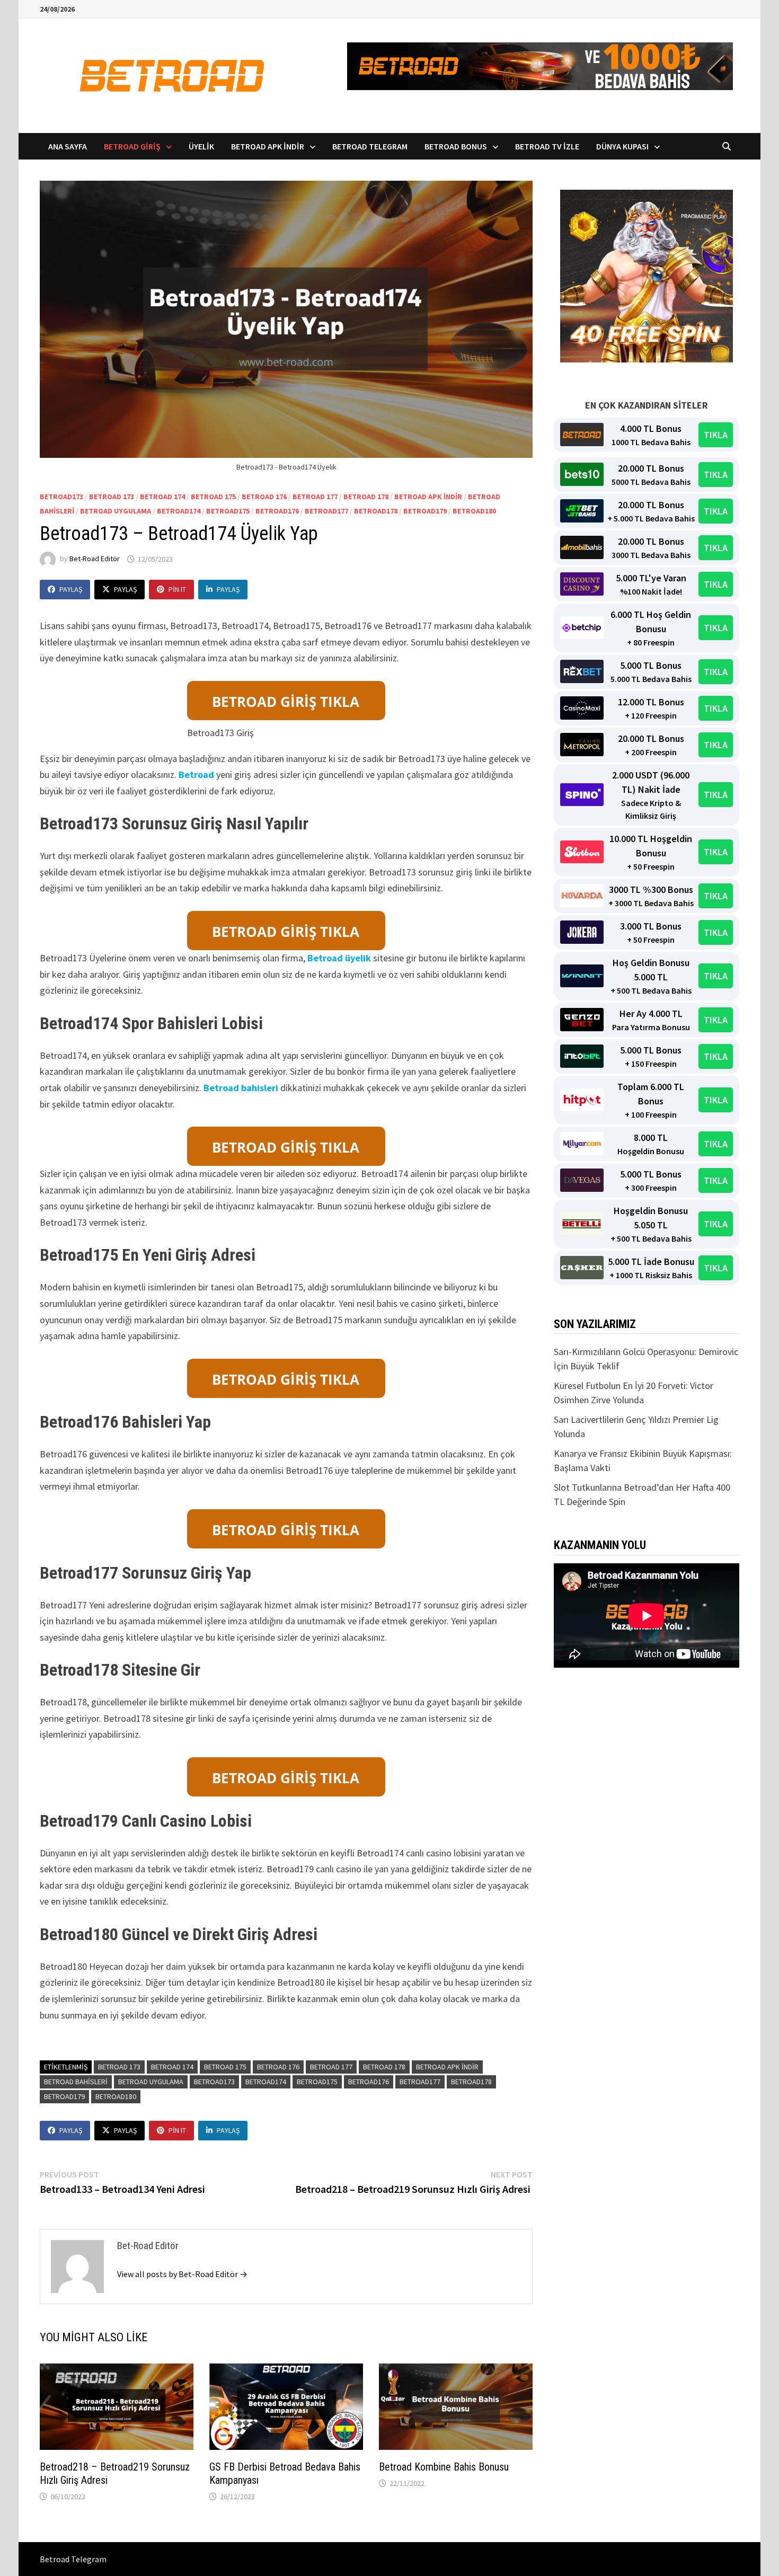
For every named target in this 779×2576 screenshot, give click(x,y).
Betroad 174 (162, 497)
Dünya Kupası (622, 146)
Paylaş (71, 589)
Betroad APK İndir (268, 146)
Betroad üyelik (339, 958)
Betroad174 (179, 511)
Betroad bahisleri (241, 1088)
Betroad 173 (112, 497)
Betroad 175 (213, 497)
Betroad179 (425, 511)
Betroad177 (326, 511)
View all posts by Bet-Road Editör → (182, 2274)
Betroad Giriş (132, 146)
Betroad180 (474, 511)
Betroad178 (376, 511)
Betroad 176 (264, 497)
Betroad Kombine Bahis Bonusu (444, 2467)
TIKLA (716, 435)
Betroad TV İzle (547, 146)
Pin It (177, 589)
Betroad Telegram (370, 146)
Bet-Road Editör (95, 559)
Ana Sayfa (68, 146)
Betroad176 (277, 511)
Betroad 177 (315, 497)
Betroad (196, 774)
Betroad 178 (366, 497)
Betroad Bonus (456, 146)
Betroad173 (61, 497)
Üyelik (201, 146)
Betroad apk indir (428, 497)
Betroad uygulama (116, 511)
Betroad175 (228, 511)
